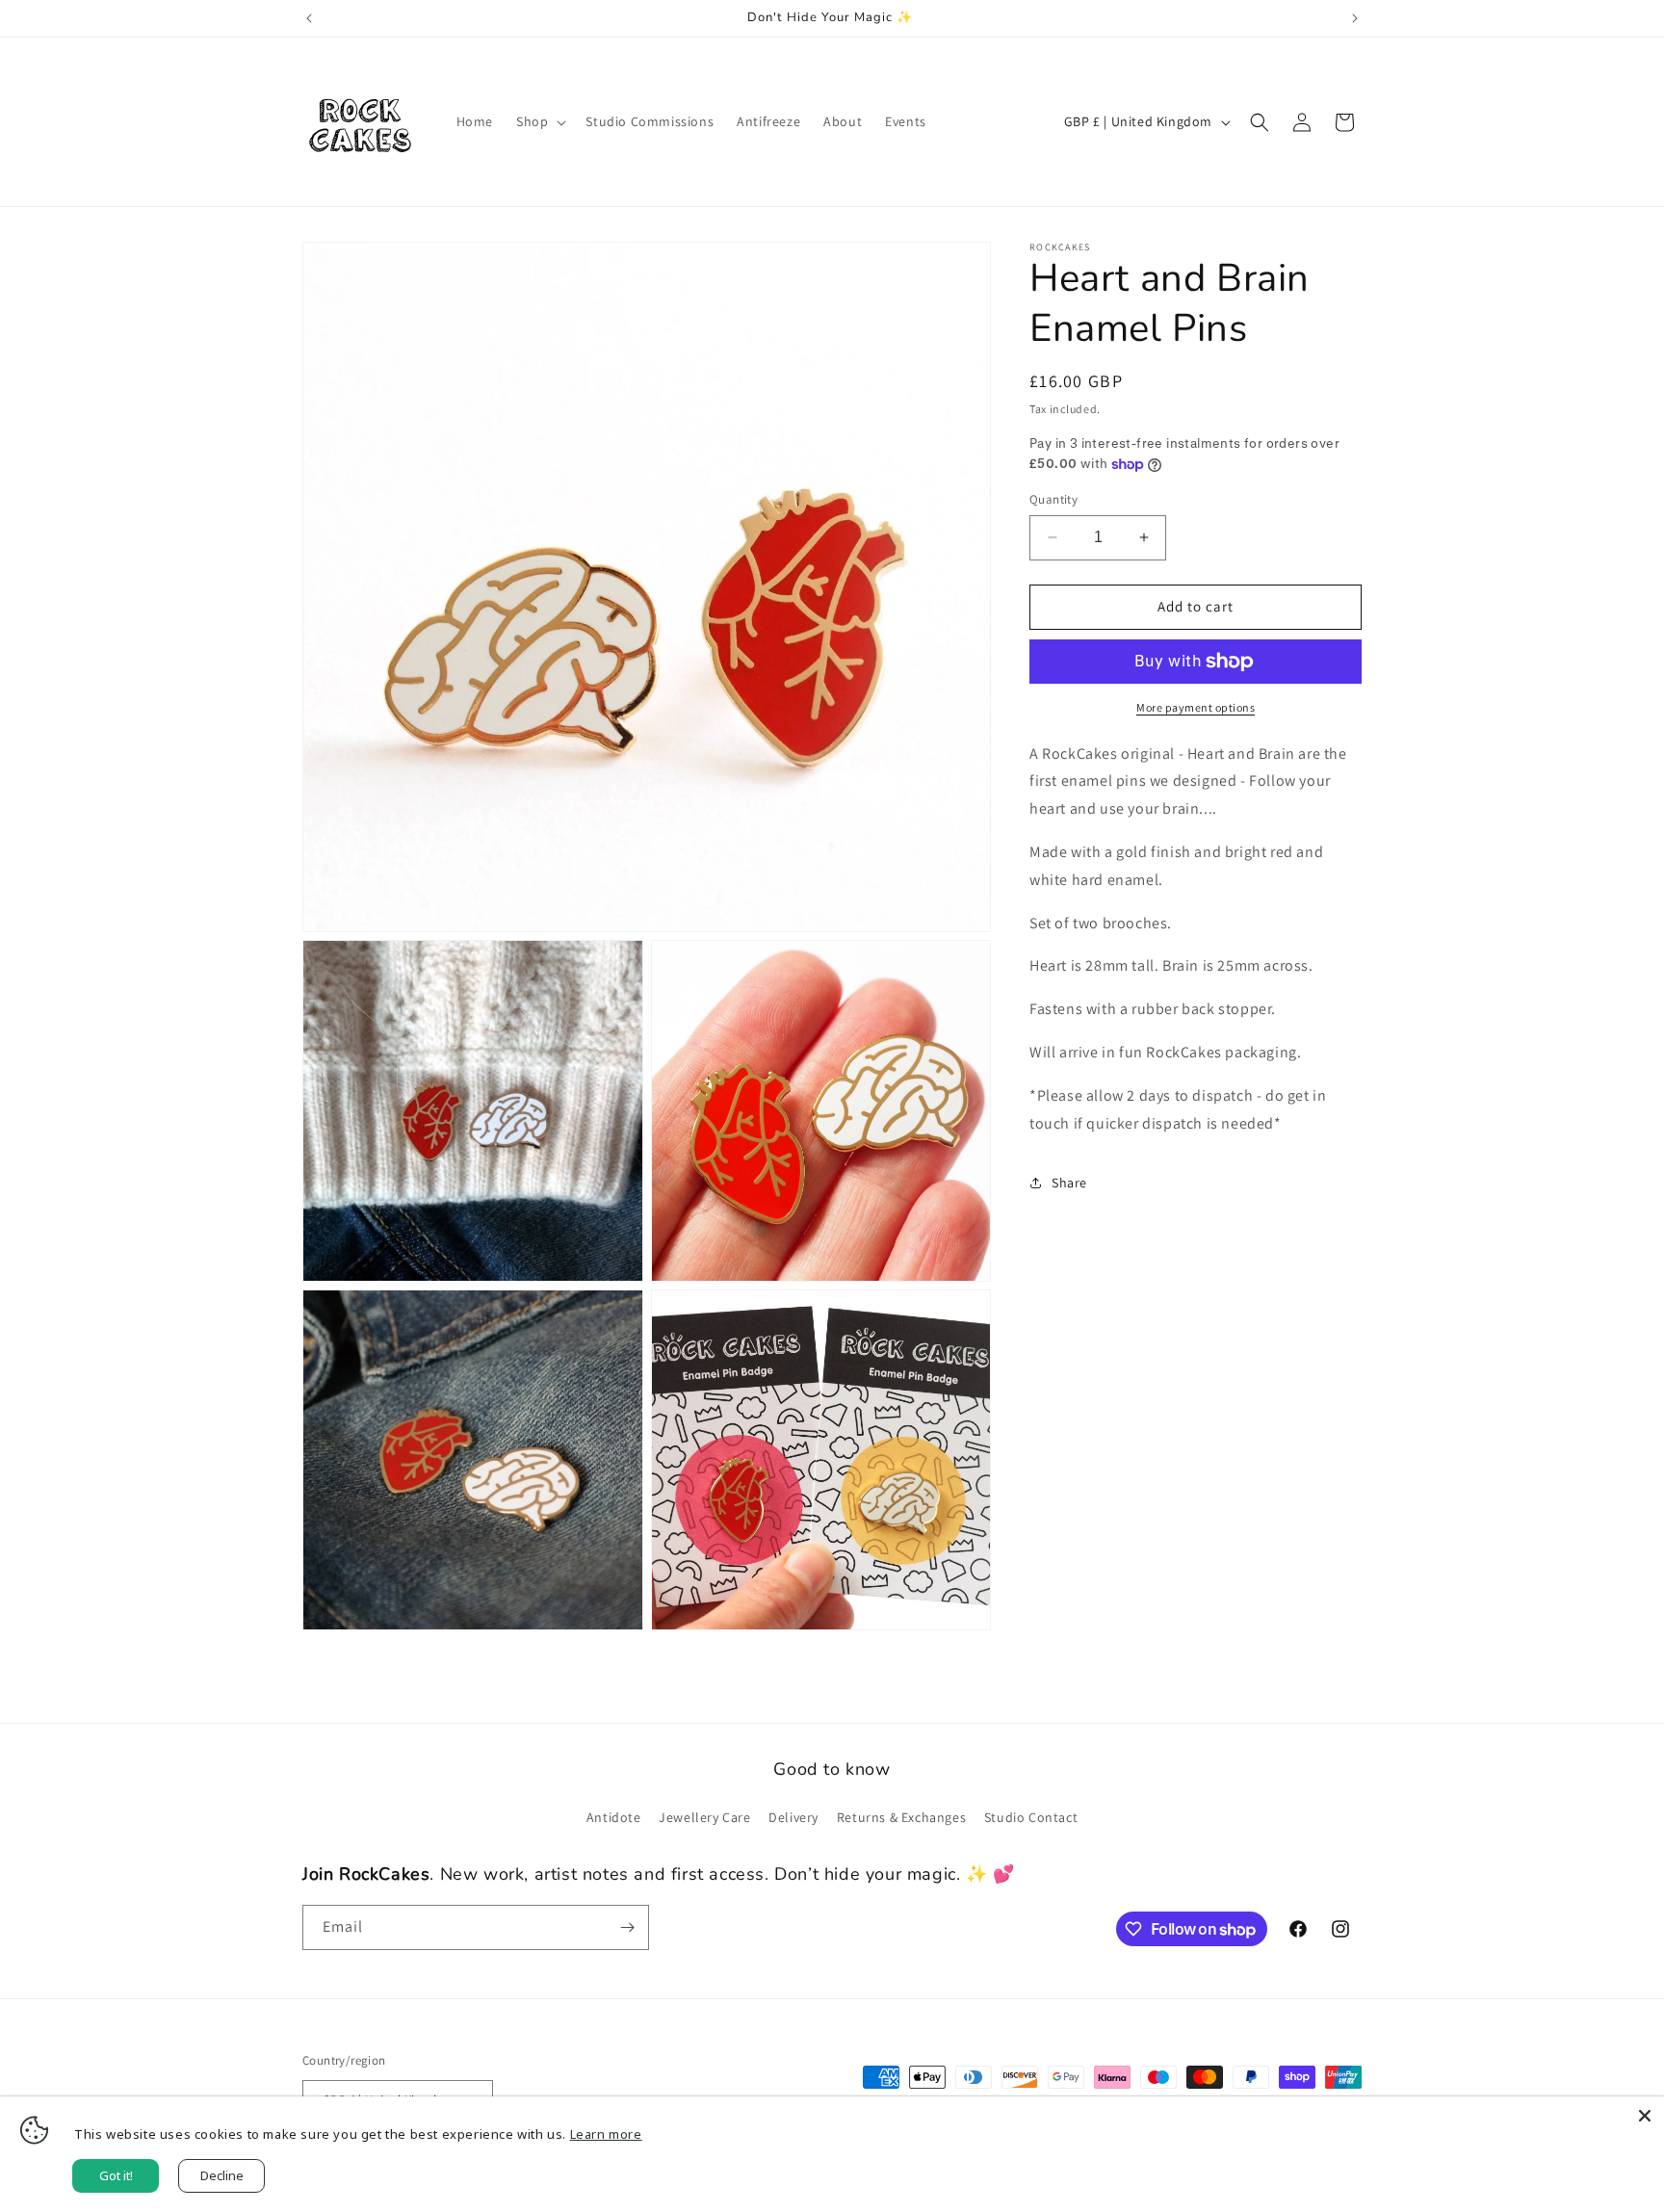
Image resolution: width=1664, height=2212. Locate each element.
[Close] (1645, 2116)
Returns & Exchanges (901, 1817)
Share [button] (1069, 1183)
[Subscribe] (627, 1927)
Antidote (614, 1817)
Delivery (793, 1817)
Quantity (1053, 499)
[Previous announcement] (309, 18)
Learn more (606, 2134)
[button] (539, 121)
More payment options (1196, 707)
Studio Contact (1031, 1817)
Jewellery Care (704, 1817)
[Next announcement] (1355, 18)
